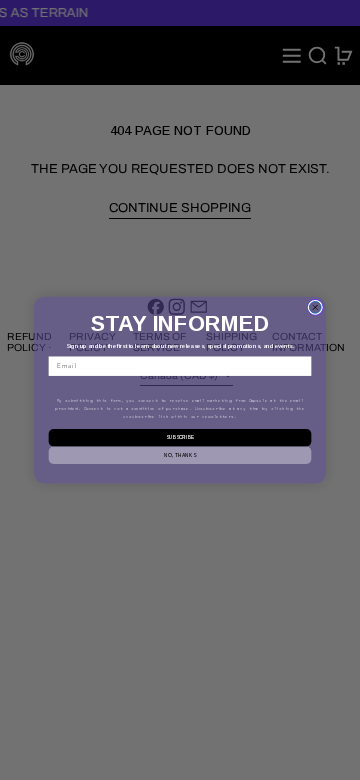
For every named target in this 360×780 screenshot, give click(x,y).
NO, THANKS (179, 454)
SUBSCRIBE (180, 437)
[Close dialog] (315, 307)
